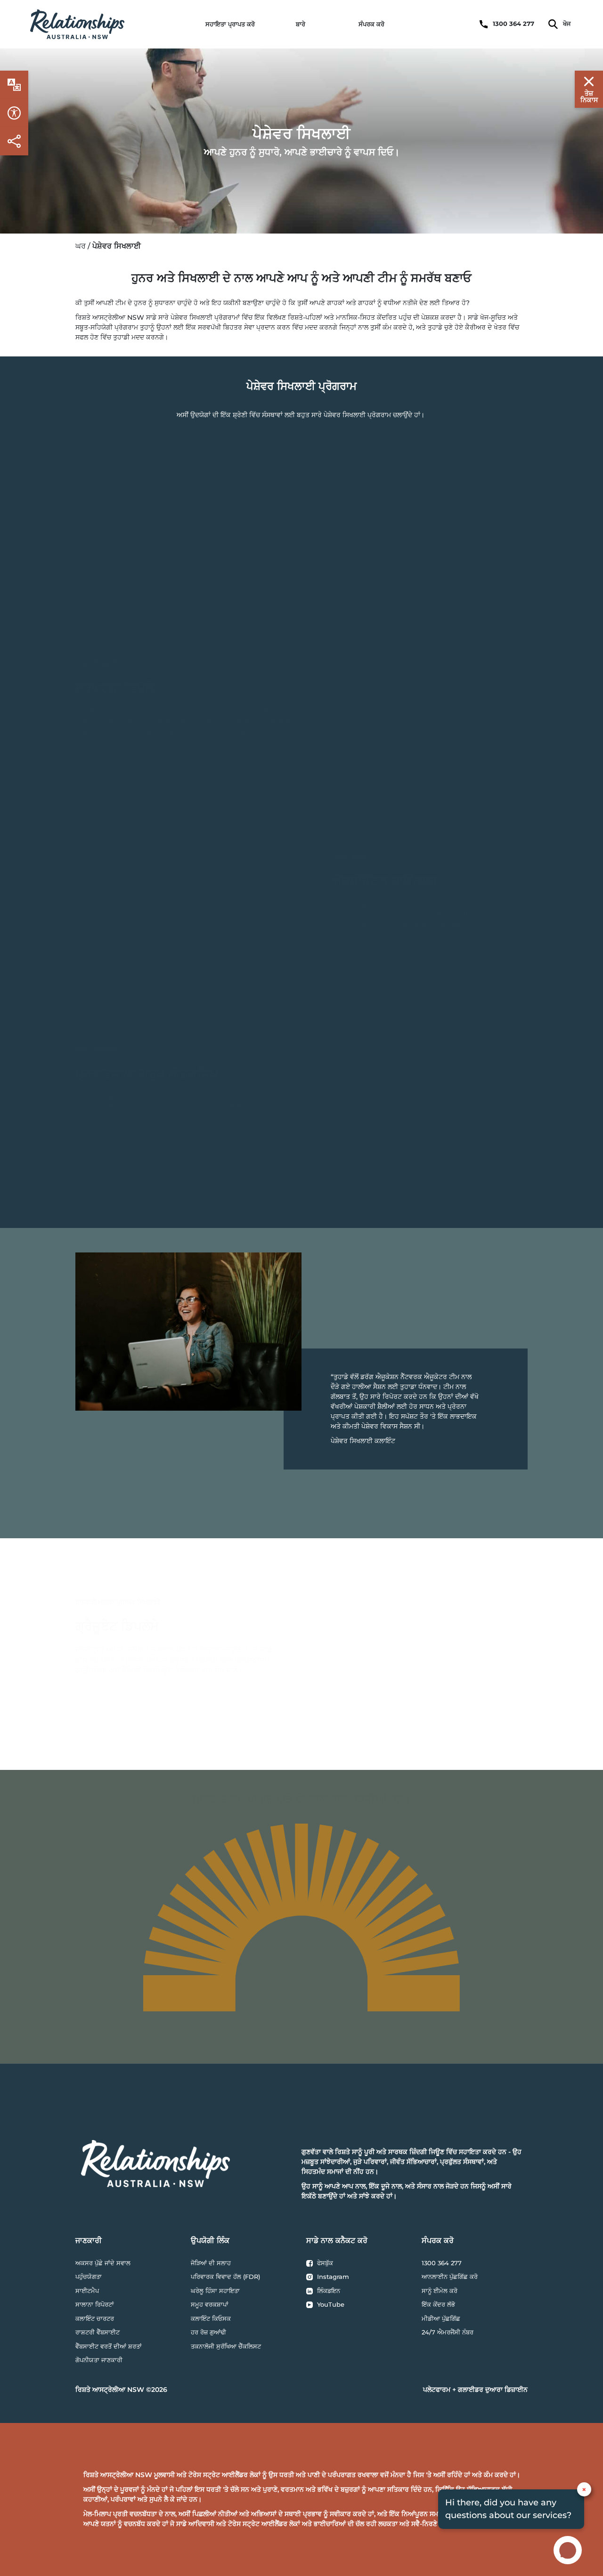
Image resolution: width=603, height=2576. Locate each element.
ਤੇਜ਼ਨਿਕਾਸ (589, 97)
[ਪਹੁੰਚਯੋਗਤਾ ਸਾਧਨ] (14, 85)
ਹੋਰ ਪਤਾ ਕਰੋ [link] (121, 1699)
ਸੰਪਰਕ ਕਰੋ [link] (371, 24)
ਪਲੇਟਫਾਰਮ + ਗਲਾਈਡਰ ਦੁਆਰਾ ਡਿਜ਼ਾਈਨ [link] (475, 2390)
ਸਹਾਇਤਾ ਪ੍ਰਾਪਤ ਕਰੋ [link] (230, 24)
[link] (77, 24)
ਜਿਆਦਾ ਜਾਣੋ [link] (121, 579)
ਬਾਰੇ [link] (301, 24)
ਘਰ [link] (81, 246)
